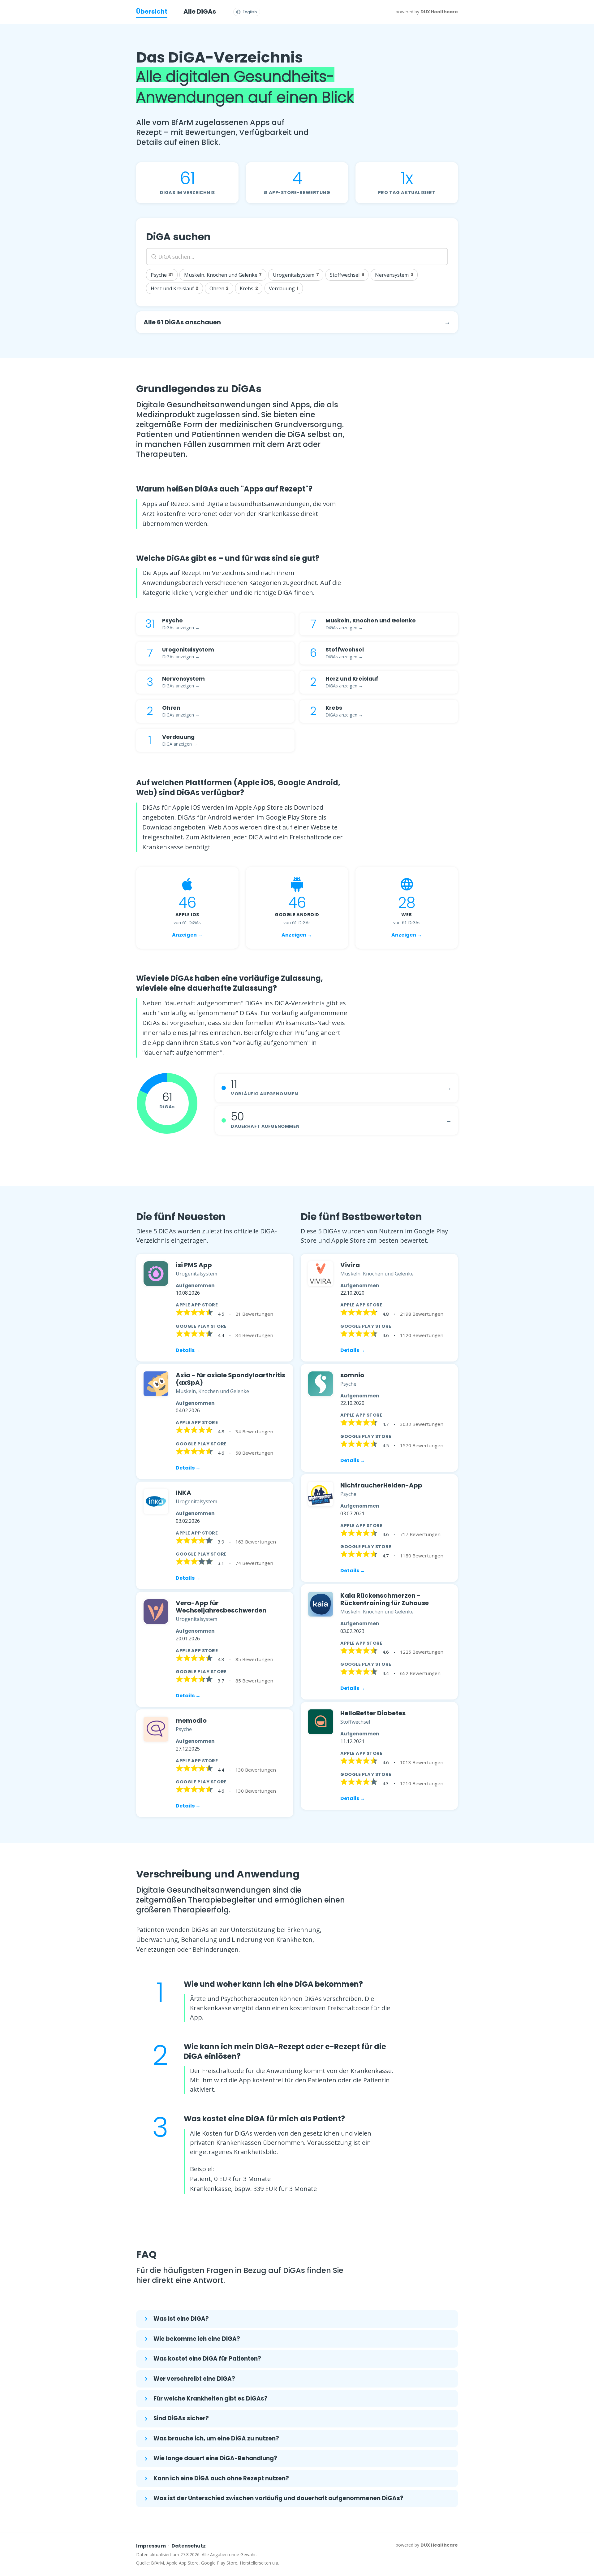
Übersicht (152, 11)
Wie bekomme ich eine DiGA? (197, 2339)
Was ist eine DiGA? (181, 2319)
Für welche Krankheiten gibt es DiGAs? (211, 2398)
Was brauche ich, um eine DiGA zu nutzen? (216, 2438)
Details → (188, 1350)
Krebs (249, 288)
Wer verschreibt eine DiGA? (194, 2379)
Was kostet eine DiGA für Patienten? (207, 2359)
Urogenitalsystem (296, 275)
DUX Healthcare (439, 12)
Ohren (219, 288)
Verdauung (284, 288)
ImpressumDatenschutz (171, 2546)
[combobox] (297, 257)
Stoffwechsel (347, 275)
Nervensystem (394, 275)
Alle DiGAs (200, 11)
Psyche (162, 275)
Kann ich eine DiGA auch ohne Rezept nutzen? (221, 2478)
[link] (215, 1308)
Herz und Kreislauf (175, 288)
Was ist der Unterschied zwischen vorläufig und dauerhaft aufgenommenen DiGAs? (278, 2498)
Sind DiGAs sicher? (181, 2418)
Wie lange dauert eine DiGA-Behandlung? (215, 2458)
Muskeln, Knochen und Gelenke (223, 275)
